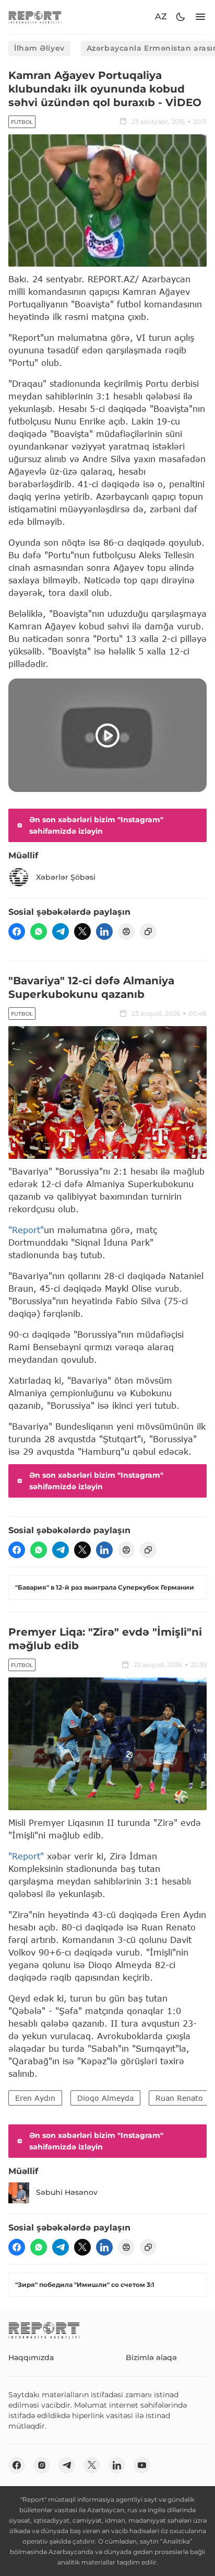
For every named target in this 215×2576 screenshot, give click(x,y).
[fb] (17, 931)
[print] (126, 931)
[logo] (35, 17)
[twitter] (82, 931)
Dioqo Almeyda (105, 2098)
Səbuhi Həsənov (67, 2192)
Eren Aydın (35, 2098)
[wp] (39, 931)
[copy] (148, 931)
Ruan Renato (179, 2098)
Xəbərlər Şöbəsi (66, 877)
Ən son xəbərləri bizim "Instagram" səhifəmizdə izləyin (96, 825)
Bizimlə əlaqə (151, 2357)
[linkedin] (104, 931)
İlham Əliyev (39, 48)
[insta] (42, 2465)
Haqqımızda (31, 2357)
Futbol (22, 122)
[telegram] (61, 931)
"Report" (26, 1230)
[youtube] (142, 2465)
